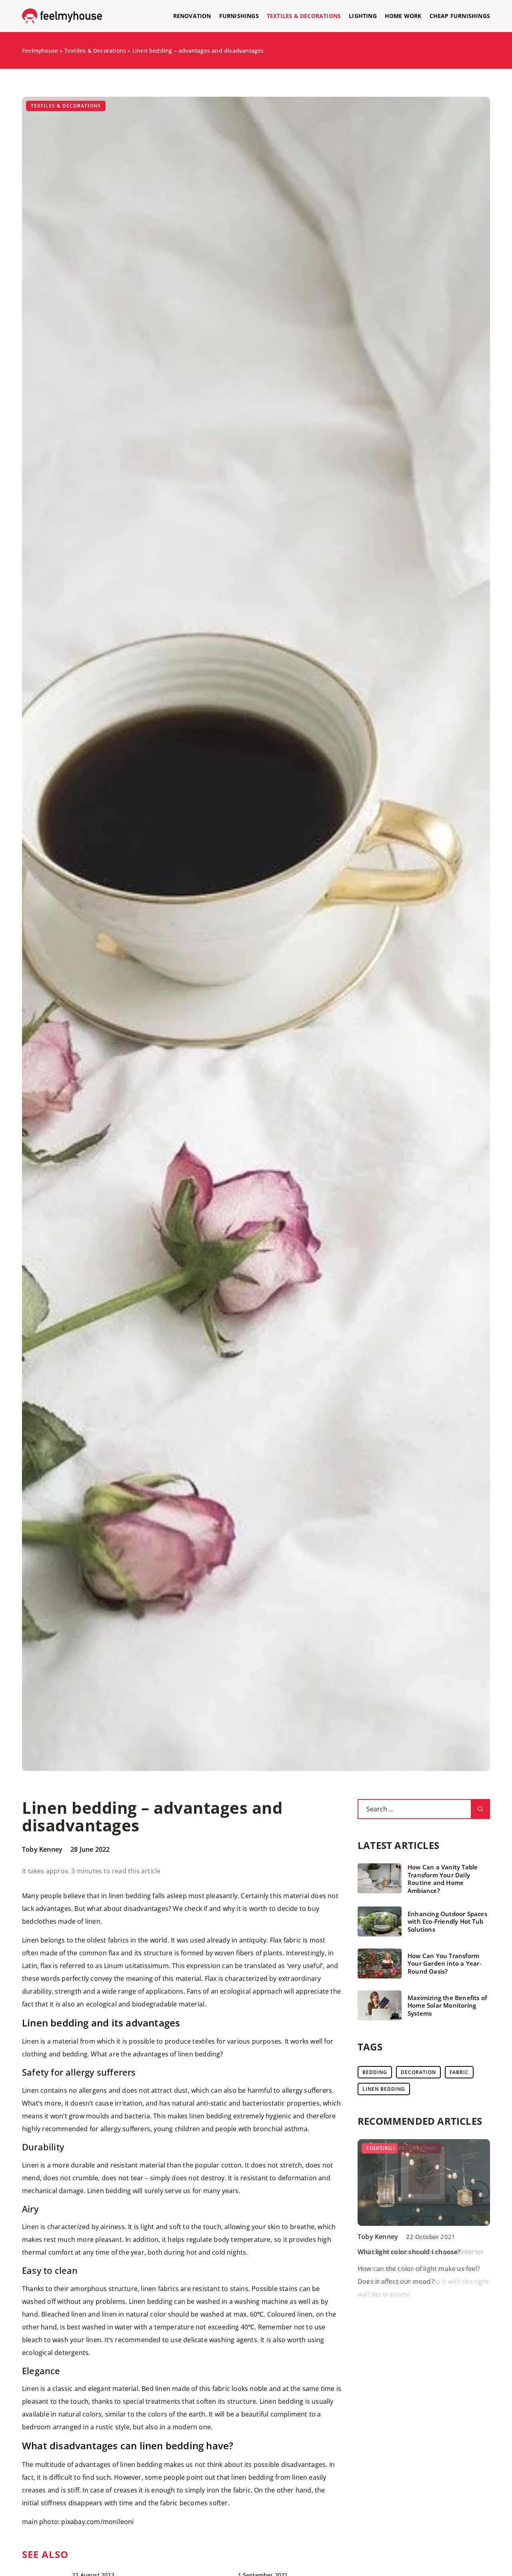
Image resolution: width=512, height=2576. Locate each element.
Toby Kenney (42, 1849)
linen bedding (384, 2089)
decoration (418, 2072)
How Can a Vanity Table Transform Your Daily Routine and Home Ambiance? (443, 1879)
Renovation (192, 16)
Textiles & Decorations (304, 16)
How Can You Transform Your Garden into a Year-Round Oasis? (445, 1964)
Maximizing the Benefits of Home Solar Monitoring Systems (447, 2006)
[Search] (480, 1809)
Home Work (403, 16)
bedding (375, 2072)
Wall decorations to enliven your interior (421, 2252)
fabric (459, 2072)
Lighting (363, 16)
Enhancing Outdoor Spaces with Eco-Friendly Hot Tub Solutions (447, 1922)
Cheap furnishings (460, 16)
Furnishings (239, 16)
